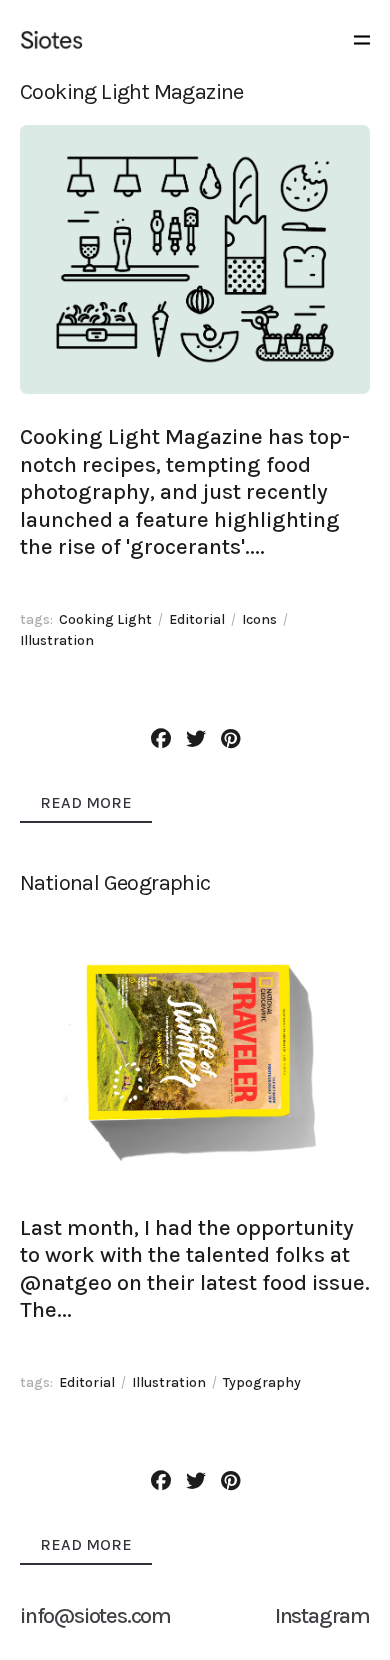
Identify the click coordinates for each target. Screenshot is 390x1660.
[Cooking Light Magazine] (195, 259)
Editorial (197, 619)
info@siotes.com (95, 1616)
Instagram (322, 1616)
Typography (262, 1382)
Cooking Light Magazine (132, 92)
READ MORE (86, 802)
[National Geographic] (195, 1050)
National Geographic (115, 883)
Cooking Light (105, 619)
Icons (259, 619)
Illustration (57, 640)
